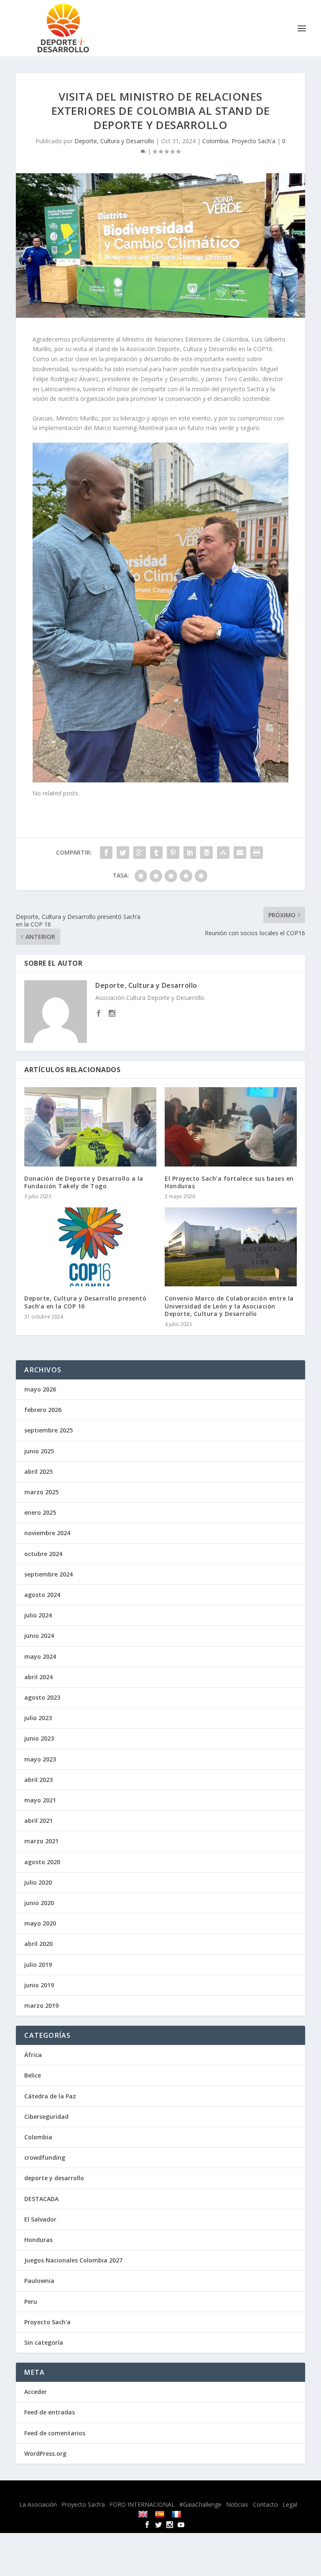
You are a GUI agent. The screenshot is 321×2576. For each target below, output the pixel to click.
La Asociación (38, 2504)
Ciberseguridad (46, 2117)
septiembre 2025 (48, 1430)
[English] (144, 2514)
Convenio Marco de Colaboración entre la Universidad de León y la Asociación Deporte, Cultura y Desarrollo (229, 1306)
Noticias (237, 2504)
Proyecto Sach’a (83, 2504)
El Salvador (40, 2219)
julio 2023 (38, 1718)
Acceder (36, 2392)
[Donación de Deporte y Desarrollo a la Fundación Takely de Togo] (90, 1127)
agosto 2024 (42, 1595)
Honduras (38, 2240)
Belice (33, 2075)
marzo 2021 (41, 1841)
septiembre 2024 (48, 1574)
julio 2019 (38, 1965)
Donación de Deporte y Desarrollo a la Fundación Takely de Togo (84, 1182)
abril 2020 (38, 1944)
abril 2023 (38, 1780)
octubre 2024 (43, 1554)
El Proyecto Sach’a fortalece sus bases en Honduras (229, 1182)
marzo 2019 (41, 2005)
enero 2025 (40, 1512)
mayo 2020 (40, 1923)
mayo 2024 (40, 1656)
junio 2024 (39, 1636)
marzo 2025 (41, 1492)
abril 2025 (38, 1471)
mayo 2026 (40, 1389)
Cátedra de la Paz (50, 2096)
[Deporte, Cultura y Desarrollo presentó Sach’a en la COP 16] (90, 1247)
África (33, 2055)
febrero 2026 (43, 1410)
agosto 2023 (42, 1697)
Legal (290, 2504)
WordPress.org (45, 2453)
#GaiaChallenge (200, 2504)
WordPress (226, 2492)
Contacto (265, 2504)
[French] (177, 2514)
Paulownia (39, 2281)
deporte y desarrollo (54, 2178)
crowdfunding (45, 2157)
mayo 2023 (40, 1759)
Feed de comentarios (55, 2433)
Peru (31, 2301)
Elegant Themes (140, 2492)
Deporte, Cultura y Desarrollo (114, 141)
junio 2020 (39, 1903)
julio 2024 (38, 1615)
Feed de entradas (50, 2412)
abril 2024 (38, 1677)
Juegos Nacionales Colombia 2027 (73, 2260)
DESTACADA (41, 2199)
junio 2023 (39, 1738)
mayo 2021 (40, 1800)
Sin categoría (44, 2342)
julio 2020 (38, 1882)
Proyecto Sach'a (253, 141)
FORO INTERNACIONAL (142, 2504)
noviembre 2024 (47, 1533)
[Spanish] (161, 2514)
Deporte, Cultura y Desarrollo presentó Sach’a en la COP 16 (85, 1302)
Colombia (215, 141)
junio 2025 (39, 1451)
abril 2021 (38, 1821)
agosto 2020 (42, 1862)
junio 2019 (39, 1985)
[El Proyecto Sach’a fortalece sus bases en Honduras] (231, 1127)
